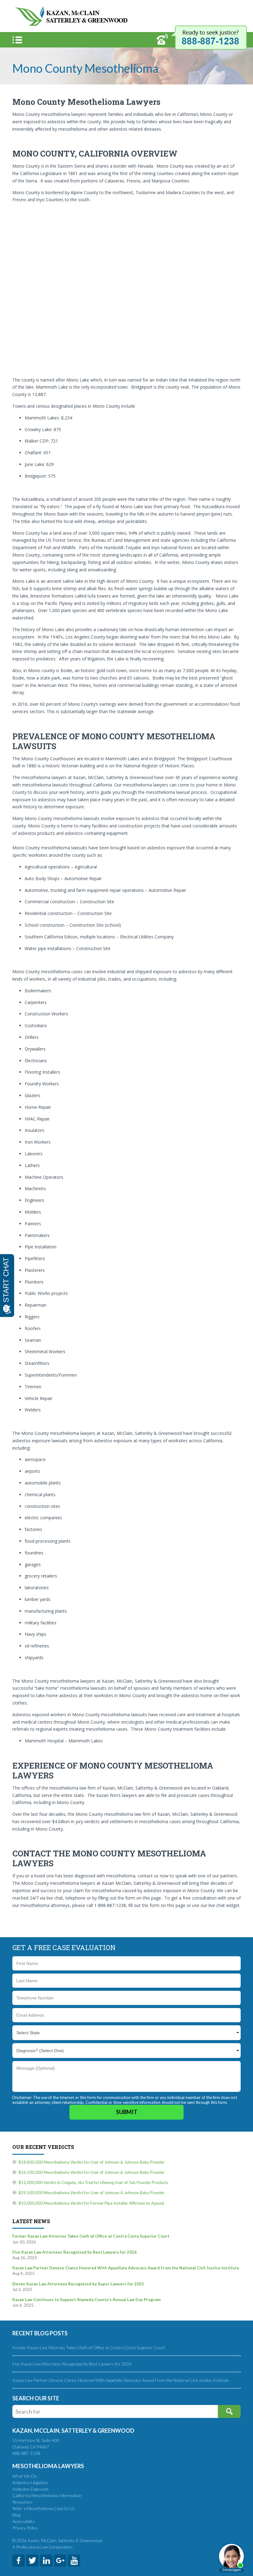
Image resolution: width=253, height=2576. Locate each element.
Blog (16, 2515)
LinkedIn (46, 2561)
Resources (22, 2502)
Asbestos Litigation (30, 2482)
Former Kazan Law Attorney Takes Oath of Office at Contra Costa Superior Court (89, 2347)
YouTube (74, 2561)
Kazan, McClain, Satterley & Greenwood (71, 16)
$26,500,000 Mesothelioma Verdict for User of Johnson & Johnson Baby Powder (91, 2172)
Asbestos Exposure (30, 2489)
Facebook (19, 2561)
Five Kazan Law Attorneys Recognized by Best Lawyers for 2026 (72, 2364)
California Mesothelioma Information (47, 2495)
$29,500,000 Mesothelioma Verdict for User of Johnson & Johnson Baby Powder (91, 2193)
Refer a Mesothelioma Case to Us (44, 2508)
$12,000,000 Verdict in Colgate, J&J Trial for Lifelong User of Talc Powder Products (93, 2182)
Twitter (32, 2561)
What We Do (25, 2476)
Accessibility (24, 2521)
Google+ (60, 2561)
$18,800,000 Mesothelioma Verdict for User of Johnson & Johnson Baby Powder (91, 2162)
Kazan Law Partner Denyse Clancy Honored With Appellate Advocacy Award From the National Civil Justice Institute (121, 2380)
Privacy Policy (25, 2528)
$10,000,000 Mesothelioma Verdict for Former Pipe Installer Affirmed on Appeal (91, 2203)
